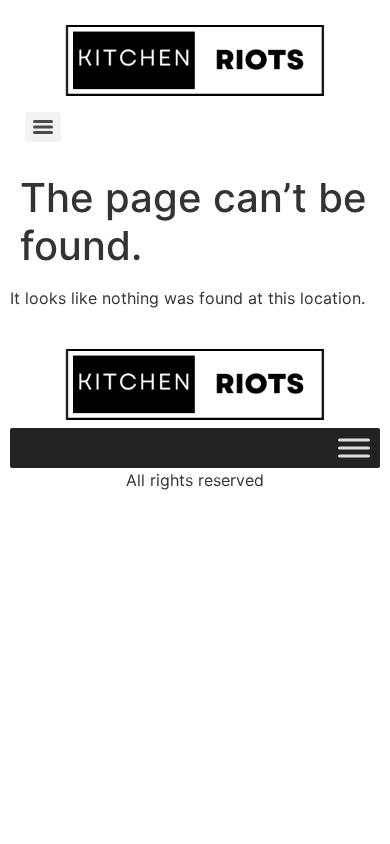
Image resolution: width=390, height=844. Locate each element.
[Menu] (43, 127)
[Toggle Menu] (354, 448)
